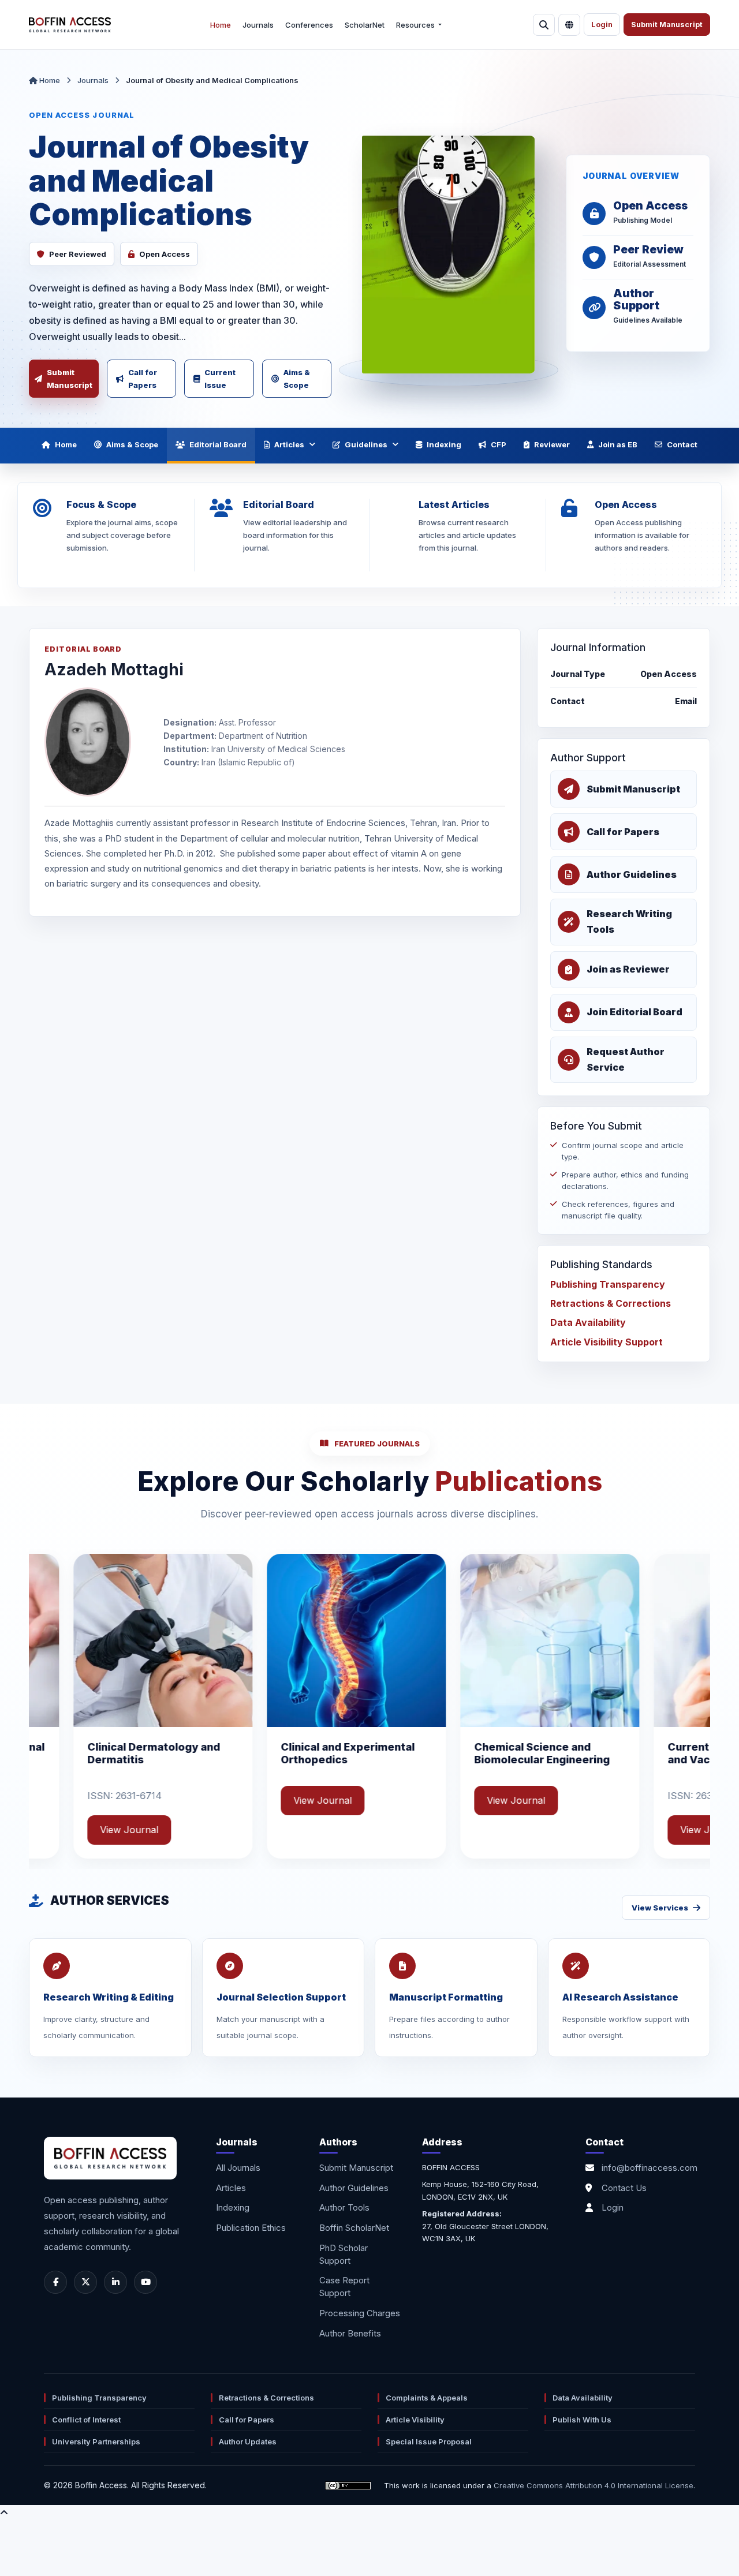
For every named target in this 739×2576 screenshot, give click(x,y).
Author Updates (248, 2442)
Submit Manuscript (667, 25)
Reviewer (552, 444)
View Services (660, 1908)
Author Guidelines (354, 2188)
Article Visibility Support (606, 1342)
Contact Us (624, 2188)
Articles (289, 444)
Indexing (444, 444)
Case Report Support (344, 2287)
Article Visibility (415, 2420)
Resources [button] (416, 25)
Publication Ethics (251, 2228)
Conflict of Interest (86, 2420)
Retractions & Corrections (611, 1303)
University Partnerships (96, 2442)
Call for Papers (143, 379)
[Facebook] (55, 2282)
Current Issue (220, 379)
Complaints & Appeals (427, 2398)
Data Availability (588, 1322)
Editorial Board (218, 444)
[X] (85, 2282)
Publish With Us (582, 2420)
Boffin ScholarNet (354, 2228)
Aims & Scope (297, 379)
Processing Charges (360, 2313)
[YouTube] (145, 2282)
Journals (258, 25)
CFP (499, 444)
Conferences (309, 25)
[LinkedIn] (115, 2282)
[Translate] (569, 25)
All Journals (238, 2168)
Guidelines (366, 444)
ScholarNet (365, 25)
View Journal (169, 1800)
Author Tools (344, 2207)
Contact (682, 444)
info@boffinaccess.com (650, 2168)
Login (602, 25)
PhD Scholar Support (344, 2254)
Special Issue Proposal (429, 2442)
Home (221, 25)
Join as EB (618, 444)
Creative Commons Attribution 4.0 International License (594, 2485)
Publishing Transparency (608, 1284)
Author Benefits (350, 2333)
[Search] (544, 25)
